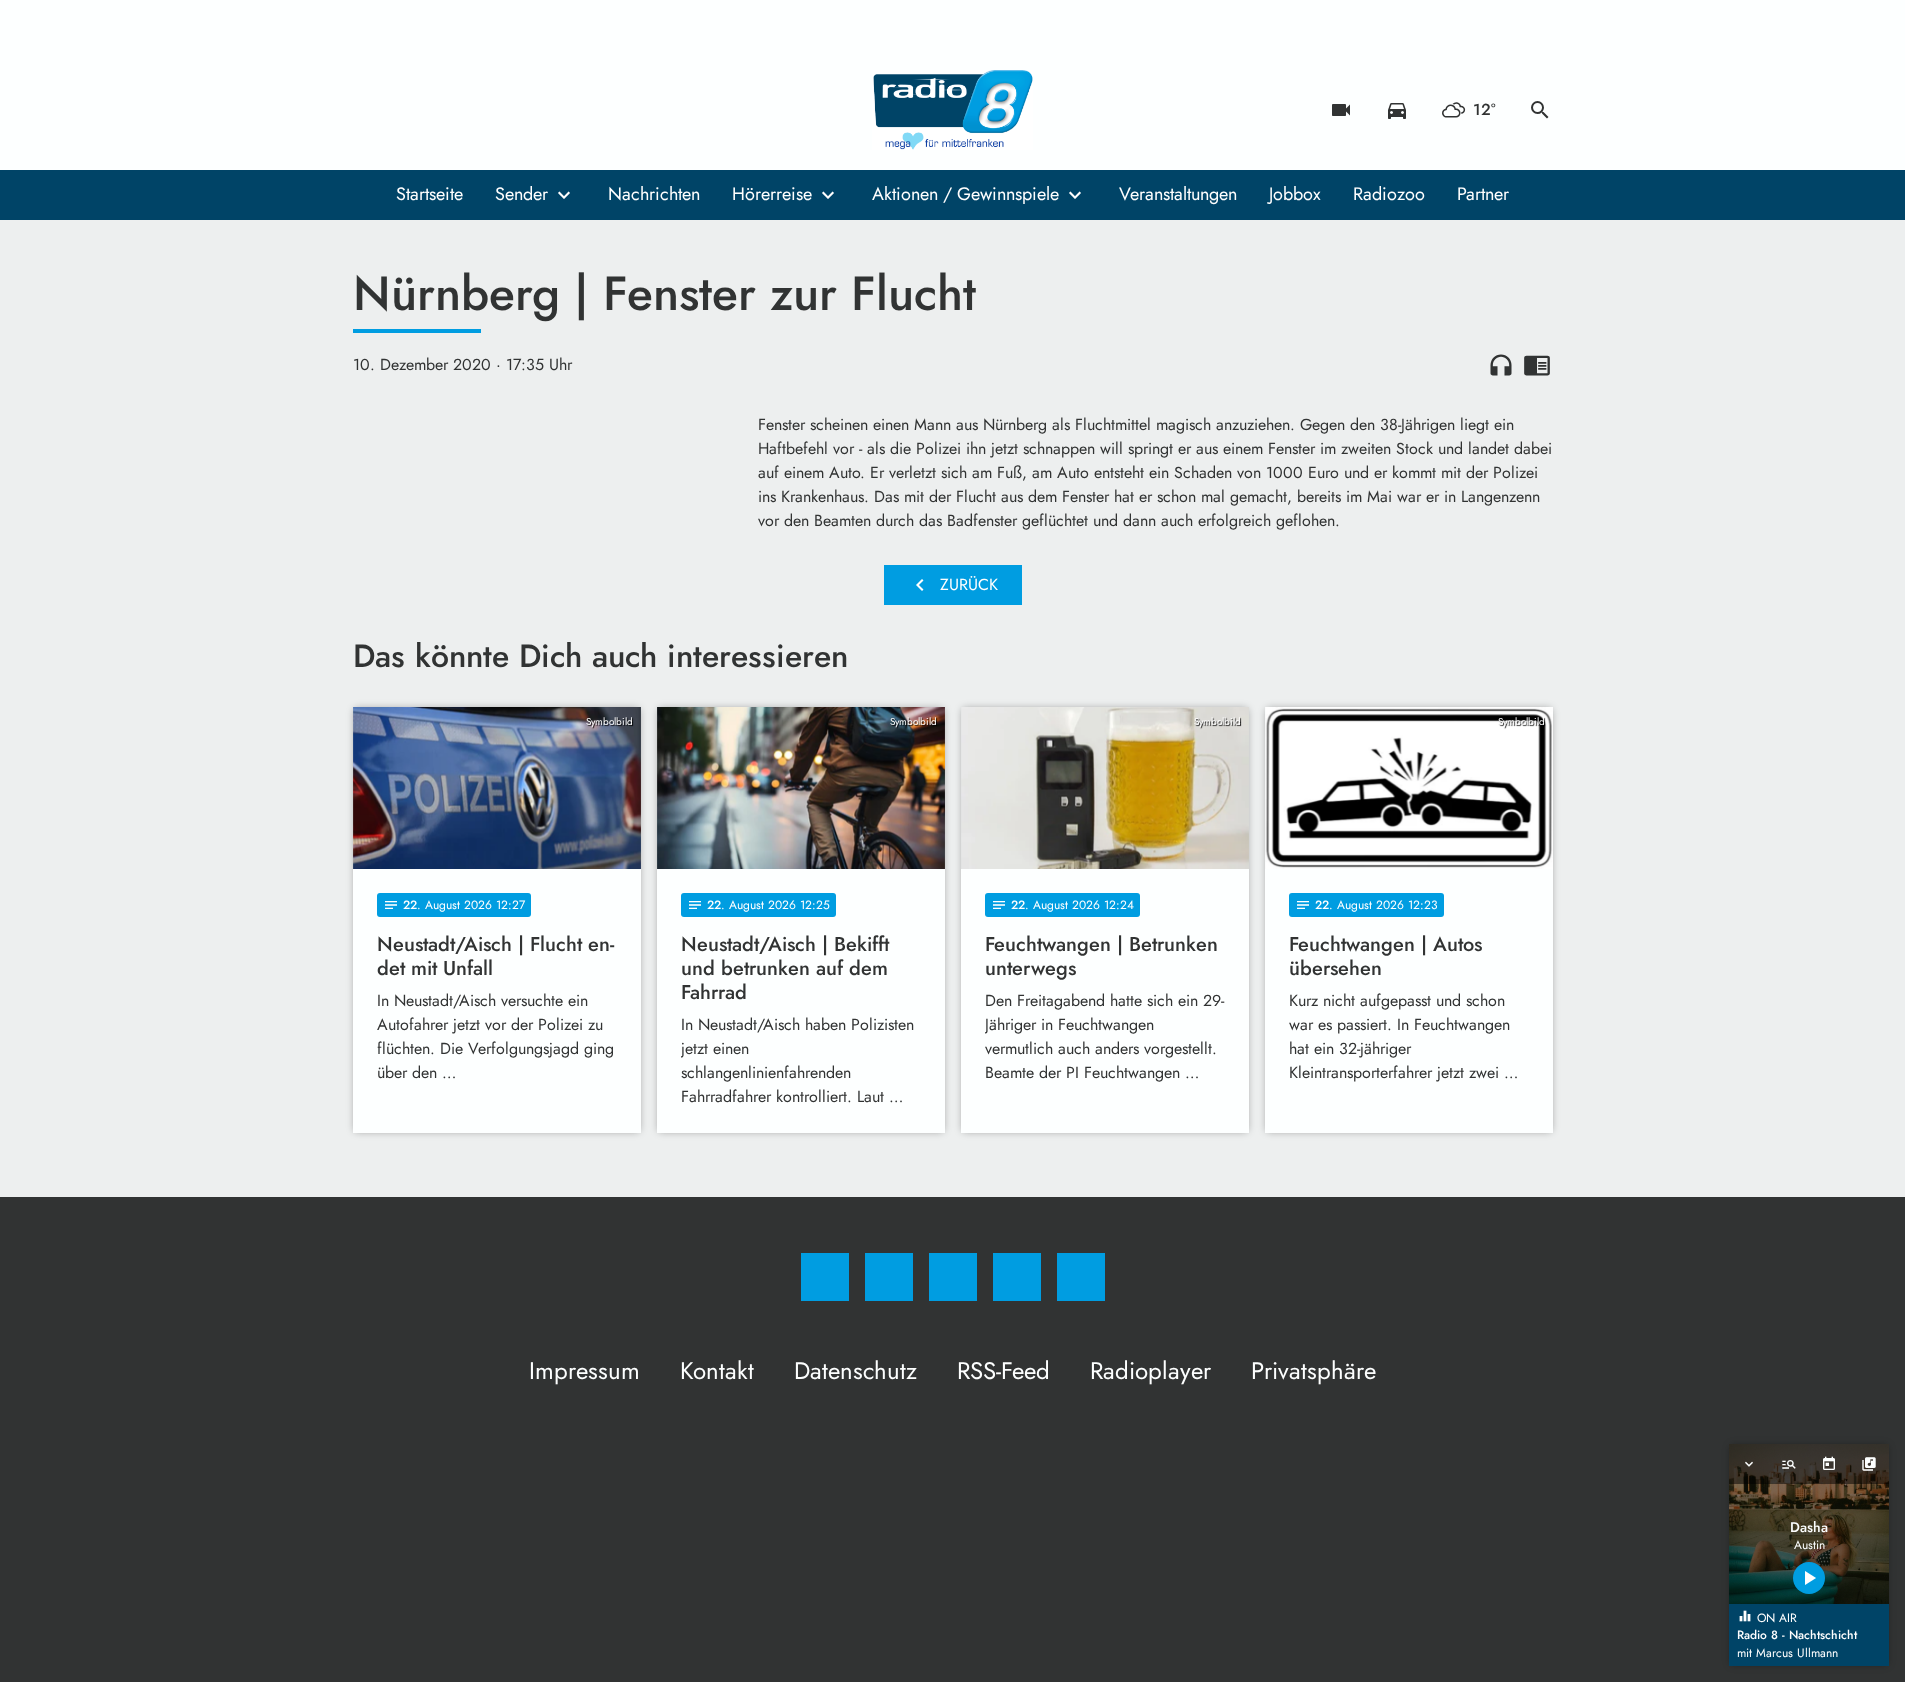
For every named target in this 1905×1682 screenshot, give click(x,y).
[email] (533, 110)
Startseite (429, 194)
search (1540, 110)
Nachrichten (654, 194)
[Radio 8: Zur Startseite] (953, 110)
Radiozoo (1389, 194)
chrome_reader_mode (1537, 365)
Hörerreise (772, 194)
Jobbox (1295, 194)
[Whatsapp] (453, 110)
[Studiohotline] (493, 110)
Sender (521, 194)
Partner (1483, 194)
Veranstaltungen (1178, 194)
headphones (1501, 365)
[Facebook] (373, 110)
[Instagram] (413, 110)
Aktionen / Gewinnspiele (965, 194)
